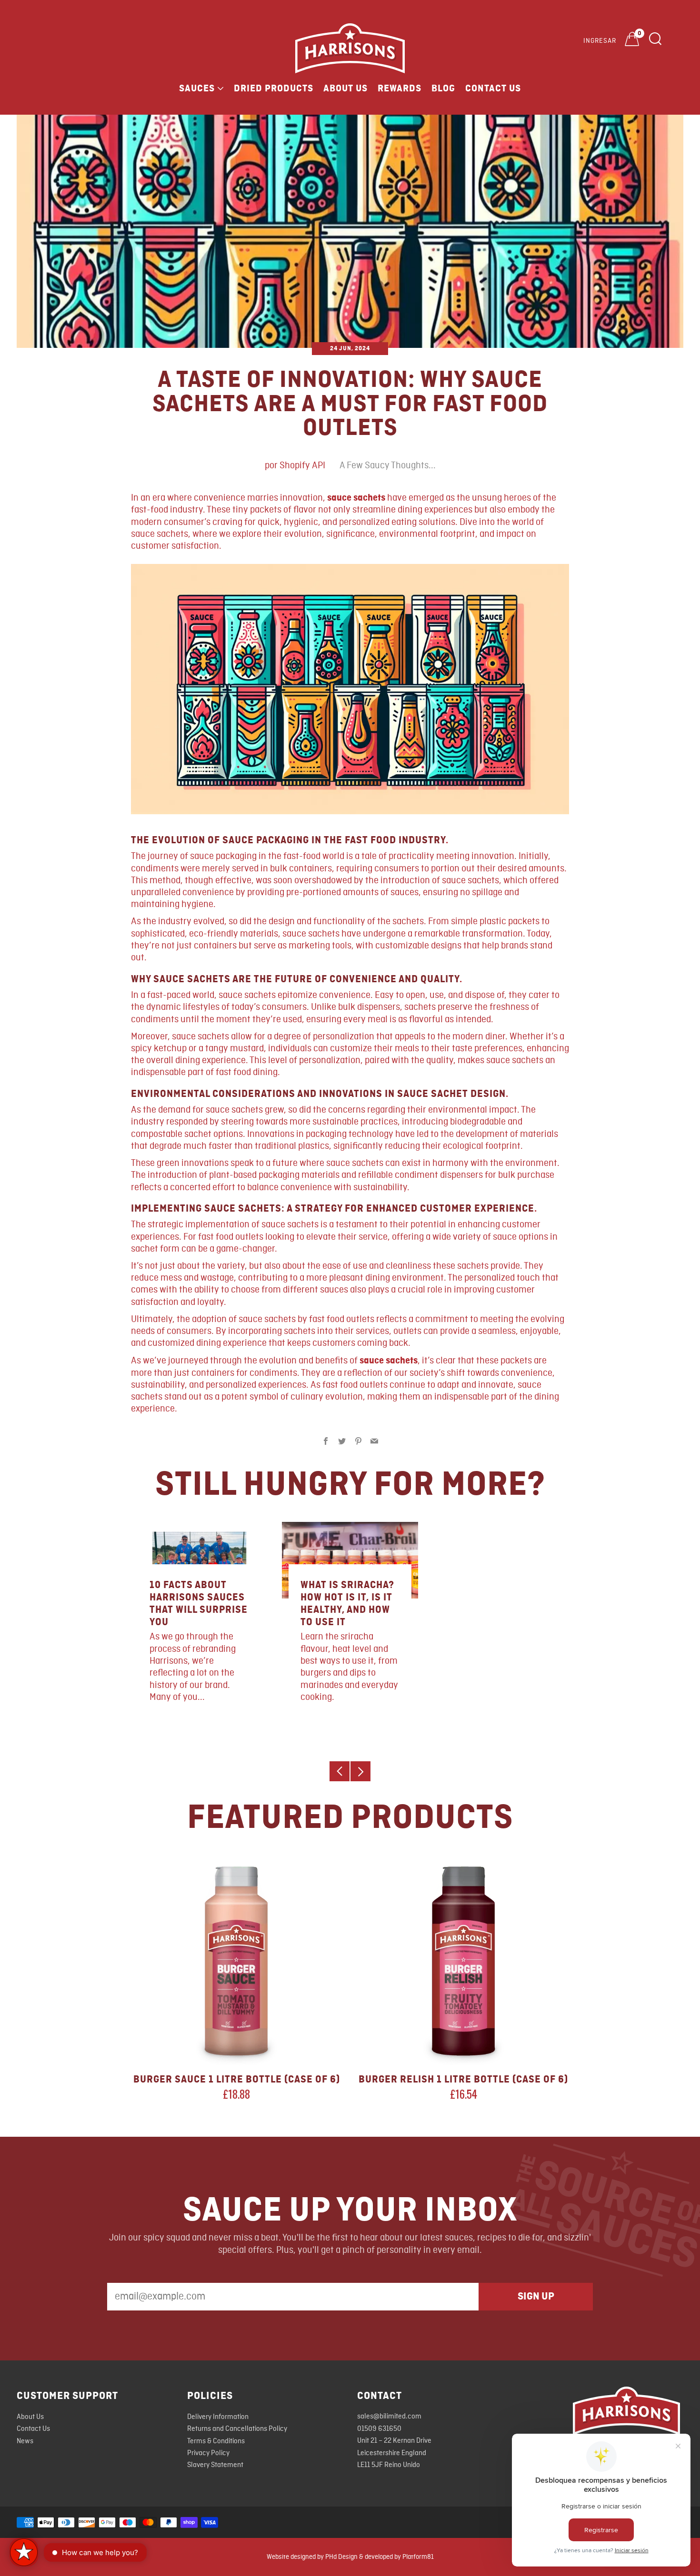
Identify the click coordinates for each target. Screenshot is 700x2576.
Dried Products (274, 89)
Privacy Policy (208, 2453)
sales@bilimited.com (389, 2417)
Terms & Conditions (216, 2441)
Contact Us (493, 89)
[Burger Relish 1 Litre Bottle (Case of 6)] (464, 1961)
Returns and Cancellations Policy (237, 2429)
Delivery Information (218, 2417)
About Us (345, 89)
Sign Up (536, 2296)
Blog (443, 89)
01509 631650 (379, 2429)
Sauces (197, 89)
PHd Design (341, 2557)
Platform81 (418, 2557)
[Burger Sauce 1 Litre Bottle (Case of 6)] (236, 1961)
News (25, 2441)
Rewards (400, 89)
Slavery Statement (215, 2465)
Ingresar (600, 41)
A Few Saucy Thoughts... (388, 466)
